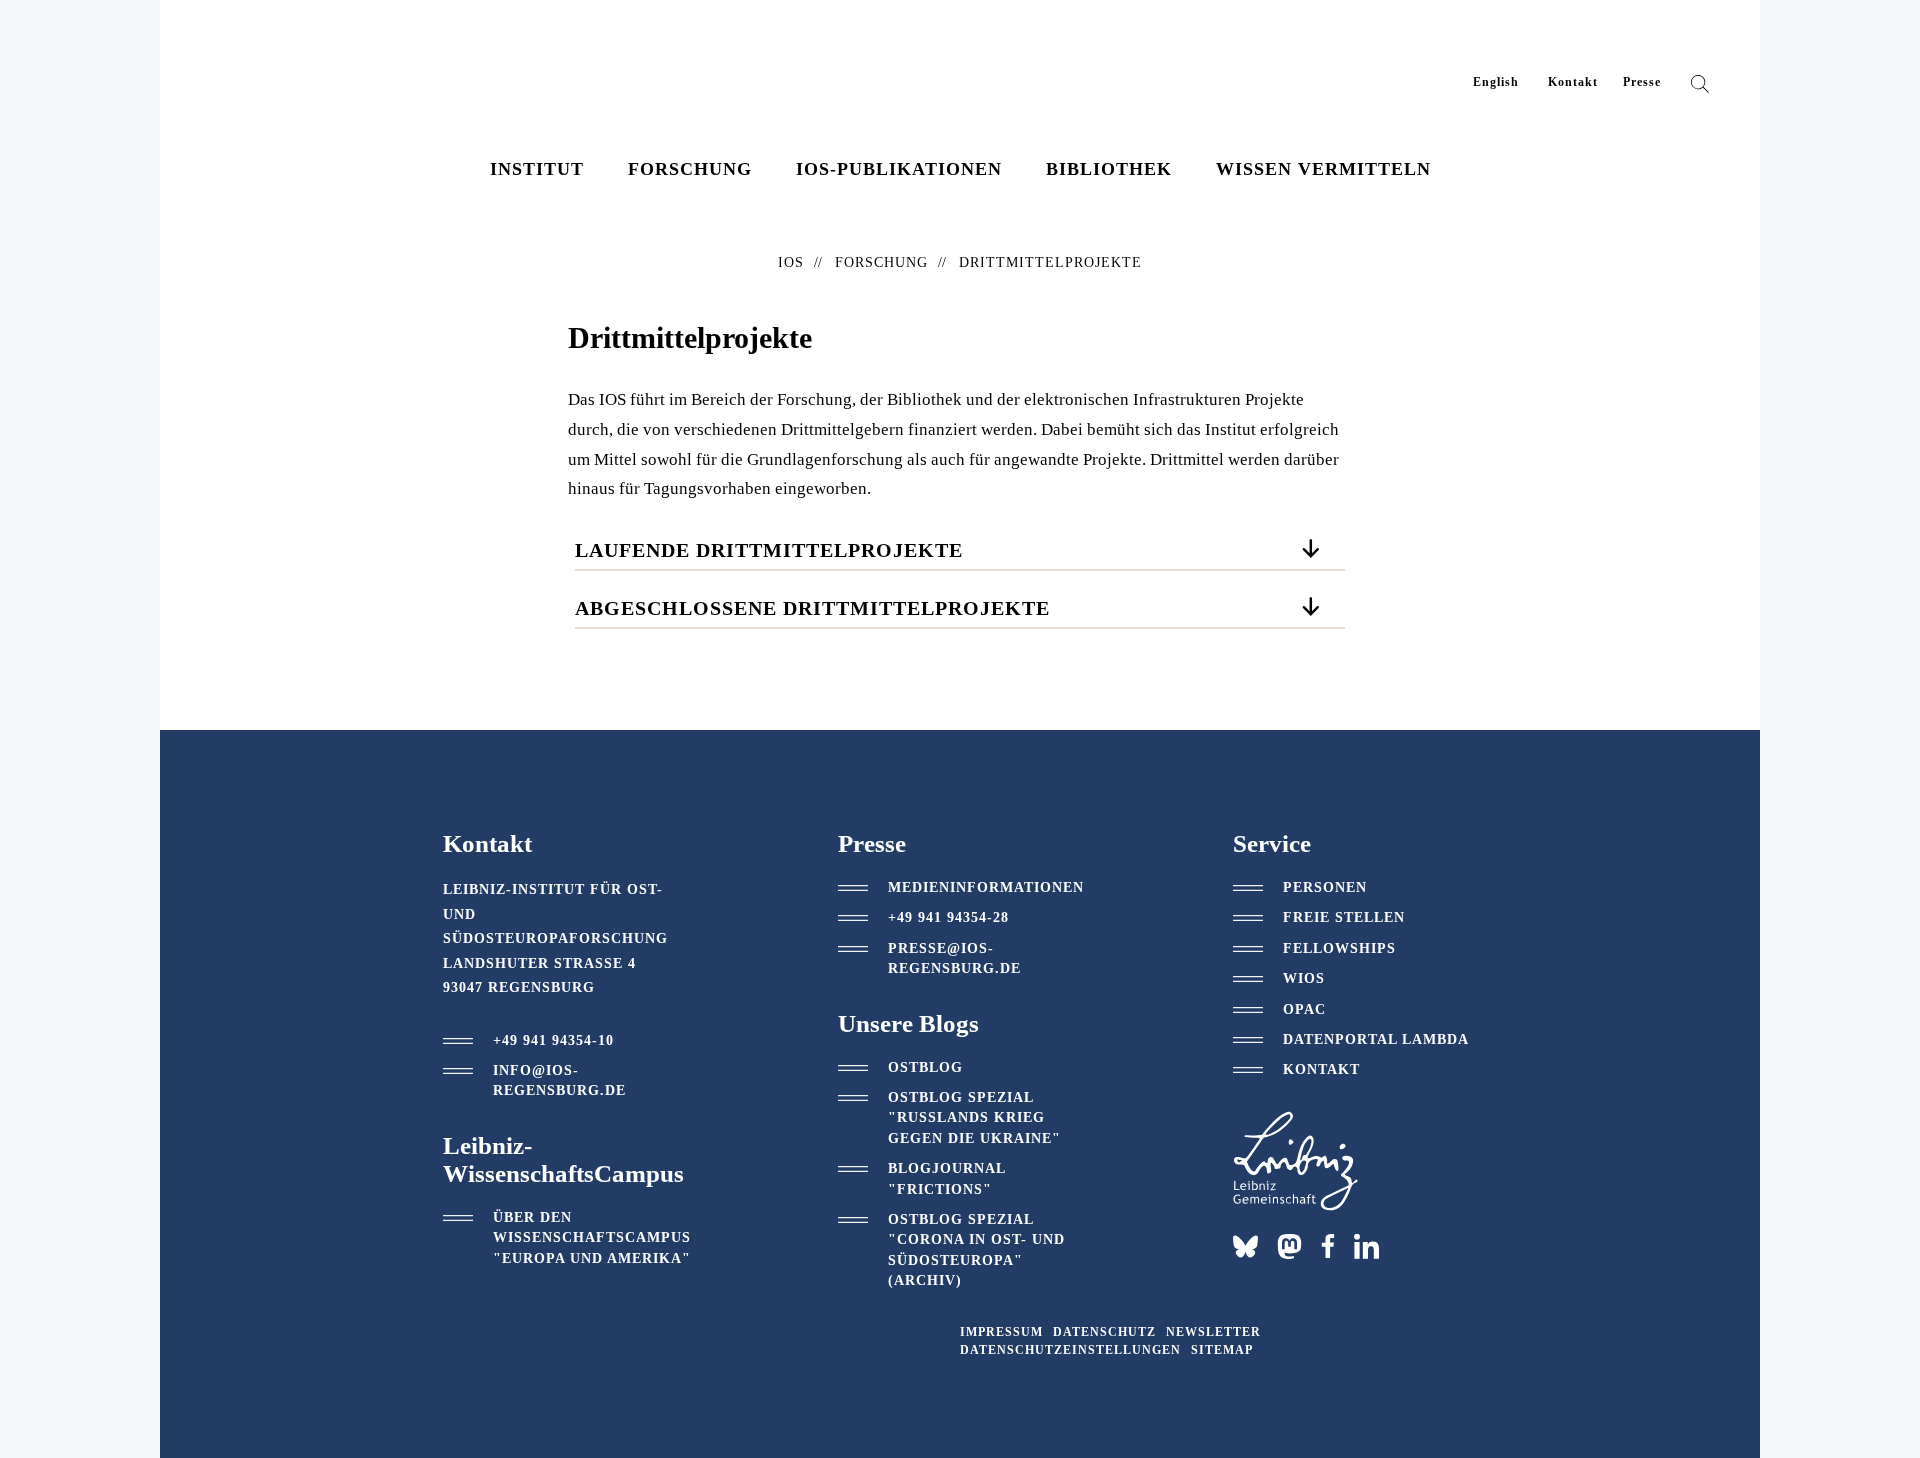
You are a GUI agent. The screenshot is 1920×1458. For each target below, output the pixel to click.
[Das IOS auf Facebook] (1328, 1246)
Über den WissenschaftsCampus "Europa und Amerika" (592, 1238)
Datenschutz (1104, 1332)
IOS (791, 262)
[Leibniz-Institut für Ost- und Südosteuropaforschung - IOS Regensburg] (343, 71)
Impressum (1001, 1332)
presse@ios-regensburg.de (954, 958)
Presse (1642, 82)
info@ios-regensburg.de (559, 1080)
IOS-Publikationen (899, 169)
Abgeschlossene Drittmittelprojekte (812, 608)
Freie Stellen (1344, 917)
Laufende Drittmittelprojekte (769, 550)
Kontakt (1573, 82)
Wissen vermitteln (1323, 169)
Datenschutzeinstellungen (1070, 1350)
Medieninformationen (986, 887)
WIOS (1304, 978)
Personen (1325, 887)
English (1496, 82)
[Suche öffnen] (1700, 88)
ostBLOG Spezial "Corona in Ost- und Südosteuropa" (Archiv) (976, 1250)
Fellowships (1339, 948)
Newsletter (1213, 1332)
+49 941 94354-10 (553, 1040)
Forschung (690, 169)
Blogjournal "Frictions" (946, 1178)
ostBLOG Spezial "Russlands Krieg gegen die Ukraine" (974, 1118)
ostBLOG (925, 1067)
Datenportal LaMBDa (1376, 1039)
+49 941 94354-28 (948, 917)
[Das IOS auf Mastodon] (1289, 1246)
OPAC (1304, 1009)
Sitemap (1222, 1350)
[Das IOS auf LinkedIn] (1366, 1245)
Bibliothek (1109, 169)
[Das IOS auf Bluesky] (1245, 1246)
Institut (537, 169)
